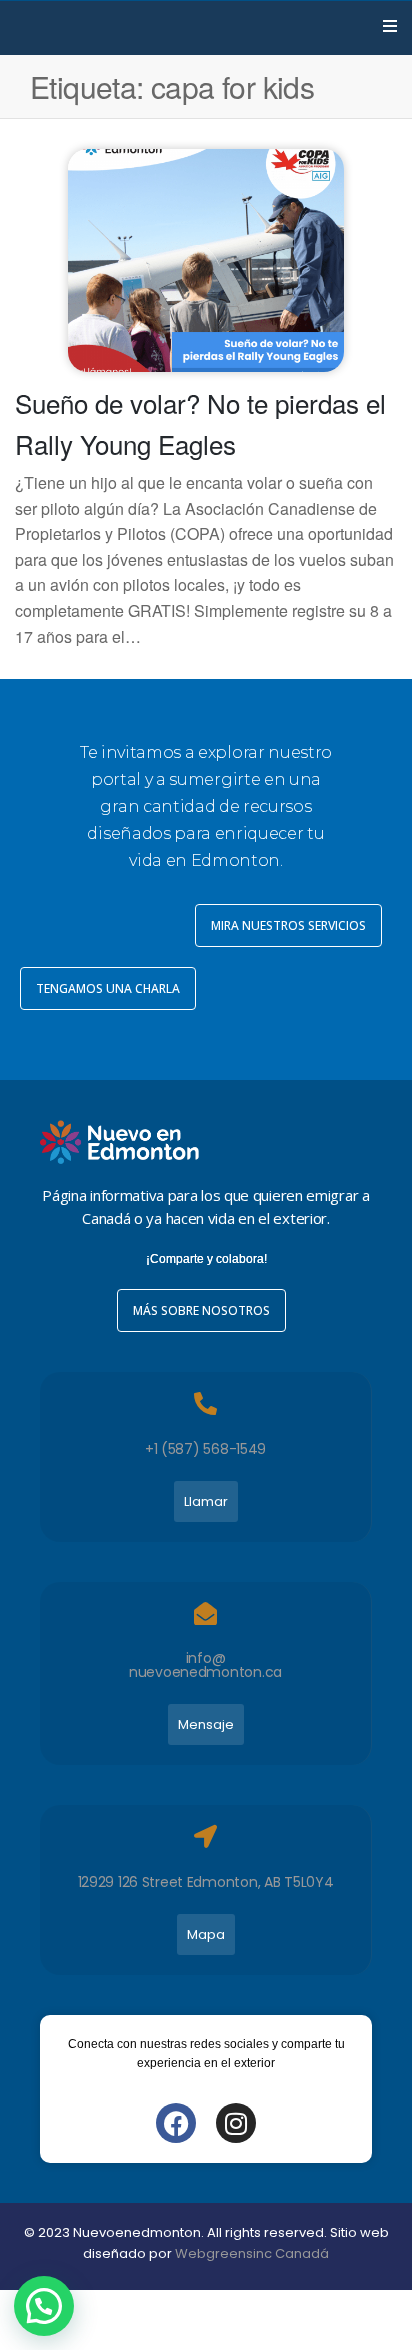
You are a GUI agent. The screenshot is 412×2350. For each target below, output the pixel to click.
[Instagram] (236, 2123)
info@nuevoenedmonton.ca (205, 1665)
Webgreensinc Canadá (252, 2253)
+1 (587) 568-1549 (205, 1449)
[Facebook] (176, 2123)
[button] (44, 2306)
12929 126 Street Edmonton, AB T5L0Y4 (206, 1882)
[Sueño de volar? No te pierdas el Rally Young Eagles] (205, 258)
